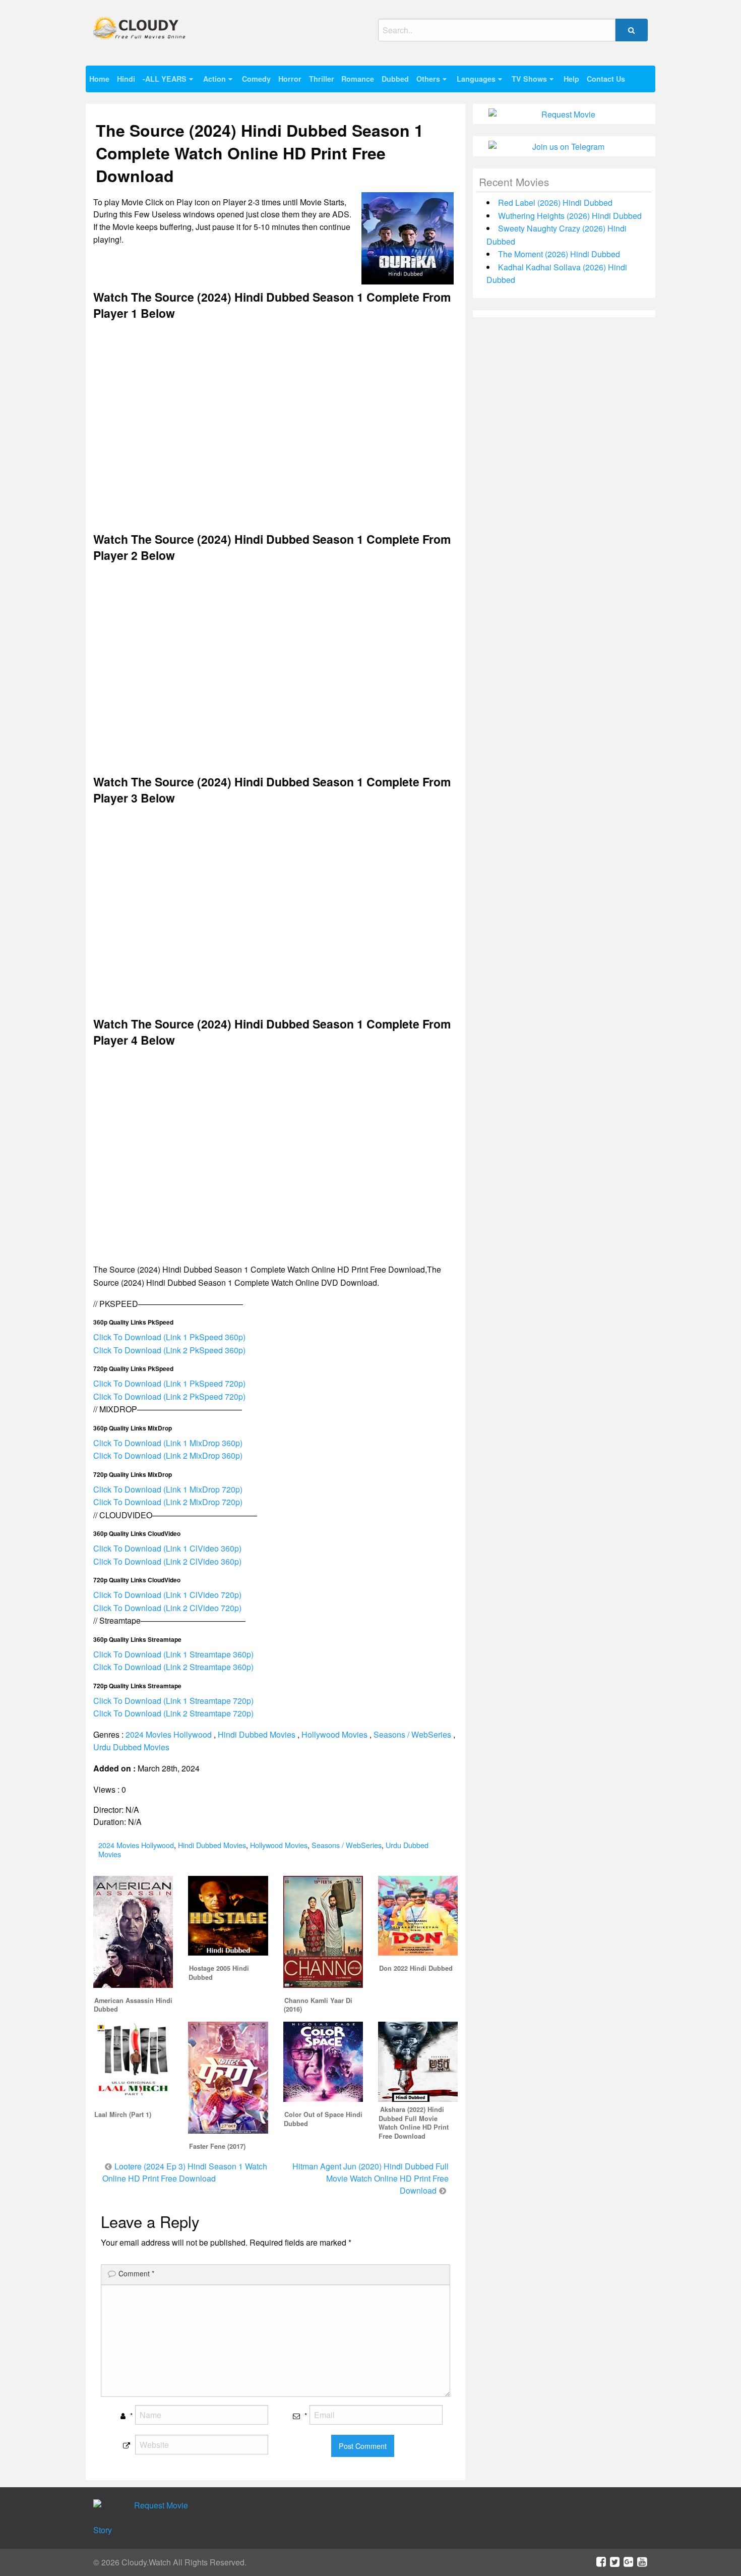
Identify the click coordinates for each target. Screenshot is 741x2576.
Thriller (322, 79)
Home (99, 79)
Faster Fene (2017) (217, 2146)
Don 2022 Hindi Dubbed (416, 1968)
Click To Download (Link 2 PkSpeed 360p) (169, 1350)
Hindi (126, 79)
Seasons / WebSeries (412, 1734)
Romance (358, 79)
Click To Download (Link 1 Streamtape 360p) (173, 1654)
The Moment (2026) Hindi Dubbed (559, 254)
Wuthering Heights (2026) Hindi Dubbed (570, 216)
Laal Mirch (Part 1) (123, 2114)
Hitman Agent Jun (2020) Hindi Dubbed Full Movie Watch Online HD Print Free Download (371, 2178)
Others (428, 79)
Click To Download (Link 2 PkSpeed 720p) (169, 1396)
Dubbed (395, 79)
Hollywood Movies (334, 1734)
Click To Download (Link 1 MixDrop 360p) (168, 1443)
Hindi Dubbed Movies (257, 1734)
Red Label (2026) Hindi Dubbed (555, 203)
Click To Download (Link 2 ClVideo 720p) (167, 1608)
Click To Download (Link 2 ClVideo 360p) (167, 1561)
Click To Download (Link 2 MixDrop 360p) (168, 1455)
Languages (476, 79)
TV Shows (529, 79)
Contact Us (606, 79)
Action (214, 79)
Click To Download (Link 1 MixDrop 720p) (168, 1489)
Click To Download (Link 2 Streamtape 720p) (173, 1713)
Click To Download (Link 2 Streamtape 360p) (173, 1667)
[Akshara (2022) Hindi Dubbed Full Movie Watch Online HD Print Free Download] (418, 2061)
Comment (136, 2273)
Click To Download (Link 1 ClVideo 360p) (167, 1548)
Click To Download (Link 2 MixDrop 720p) (168, 1502)
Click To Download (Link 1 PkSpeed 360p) (169, 1337)
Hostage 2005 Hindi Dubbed (219, 1973)
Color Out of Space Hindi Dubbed (323, 2119)
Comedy (256, 79)
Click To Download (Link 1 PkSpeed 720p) (169, 1383)
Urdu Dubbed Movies (131, 1747)
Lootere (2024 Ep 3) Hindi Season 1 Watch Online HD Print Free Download (185, 2172)
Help (571, 79)
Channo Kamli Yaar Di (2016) (318, 2005)
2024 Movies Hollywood (169, 1734)
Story (103, 2530)
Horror (290, 79)
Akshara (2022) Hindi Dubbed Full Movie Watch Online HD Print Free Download (414, 2123)
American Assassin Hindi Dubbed (133, 2005)
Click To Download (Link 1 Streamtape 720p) (173, 1701)
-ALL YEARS (165, 79)
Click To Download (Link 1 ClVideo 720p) (167, 1595)
